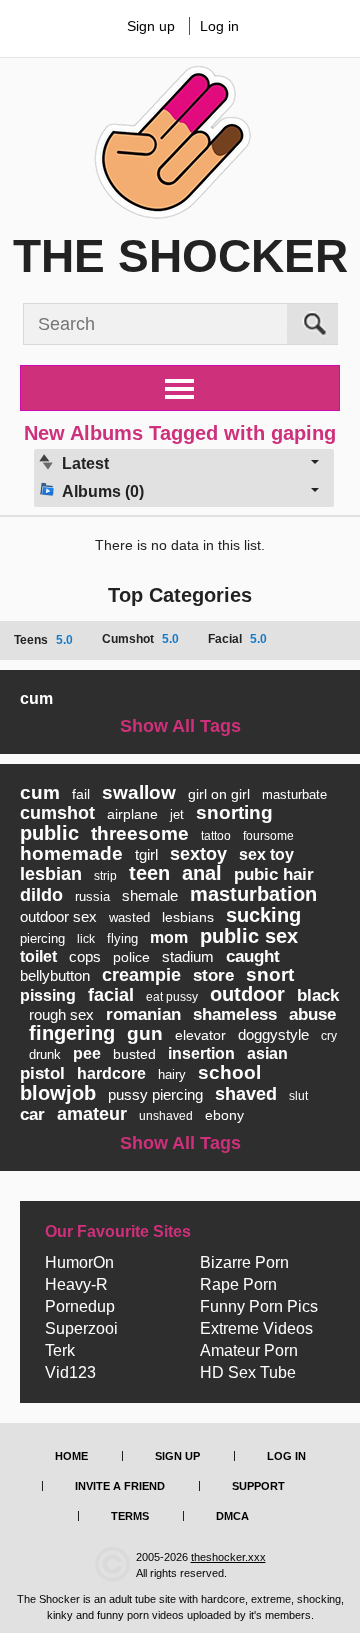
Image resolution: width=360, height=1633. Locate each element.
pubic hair (274, 874)
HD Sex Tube (248, 1373)
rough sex (61, 1014)
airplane (132, 814)
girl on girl (219, 794)
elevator (200, 1035)
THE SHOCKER (180, 256)
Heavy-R (76, 1285)
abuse (312, 1014)
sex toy (266, 854)
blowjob (58, 1093)
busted (134, 1054)
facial (111, 995)
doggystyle (273, 1034)
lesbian (51, 874)
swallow (139, 792)
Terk (60, 1351)
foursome (268, 836)
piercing (42, 938)
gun (145, 1033)
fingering (72, 1033)
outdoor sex (58, 916)
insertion (201, 1053)
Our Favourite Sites (118, 1232)
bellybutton (55, 975)
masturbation (253, 894)
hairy (172, 1074)
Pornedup (80, 1307)
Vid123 (70, 1373)
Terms (130, 1516)
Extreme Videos (256, 1329)
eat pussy (172, 997)
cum (36, 698)
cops (85, 956)
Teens (43, 640)
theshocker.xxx (228, 1557)
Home (71, 1456)
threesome (140, 833)
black (318, 995)
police (131, 957)
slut (298, 1096)
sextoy (198, 854)
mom (169, 937)
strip (105, 876)
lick (86, 939)
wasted (129, 917)
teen (149, 873)
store (213, 975)
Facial (237, 639)
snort (270, 974)
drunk (45, 1054)
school (229, 1072)
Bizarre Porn (244, 1263)
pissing (48, 995)
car (32, 1114)
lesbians (188, 917)
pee (87, 1053)
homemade (71, 853)
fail (81, 794)
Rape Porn (238, 1285)
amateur (92, 1114)
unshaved (166, 1116)
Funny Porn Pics (259, 1307)
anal (202, 873)
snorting (234, 812)
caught (253, 956)
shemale (150, 895)
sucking (263, 915)
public (49, 833)
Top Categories (180, 595)
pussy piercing (155, 1094)
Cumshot (140, 639)
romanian (143, 1014)
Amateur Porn (249, 1351)
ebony (224, 1115)
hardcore (111, 1073)
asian (267, 1053)
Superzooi (81, 1329)
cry (329, 1036)
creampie (141, 975)
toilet (38, 956)
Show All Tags (180, 726)
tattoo (216, 836)
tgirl (146, 854)
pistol (42, 1073)
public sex (249, 936)
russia (92, 896)
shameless (235, 1014)
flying (122, 938)
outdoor (247, 994)
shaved (246, 1094)
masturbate (294, 794)
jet (177, 814)
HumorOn (79, 1263)
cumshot (57, 813)
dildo (41, 895)
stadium (188, 956)
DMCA (232, 1516)
